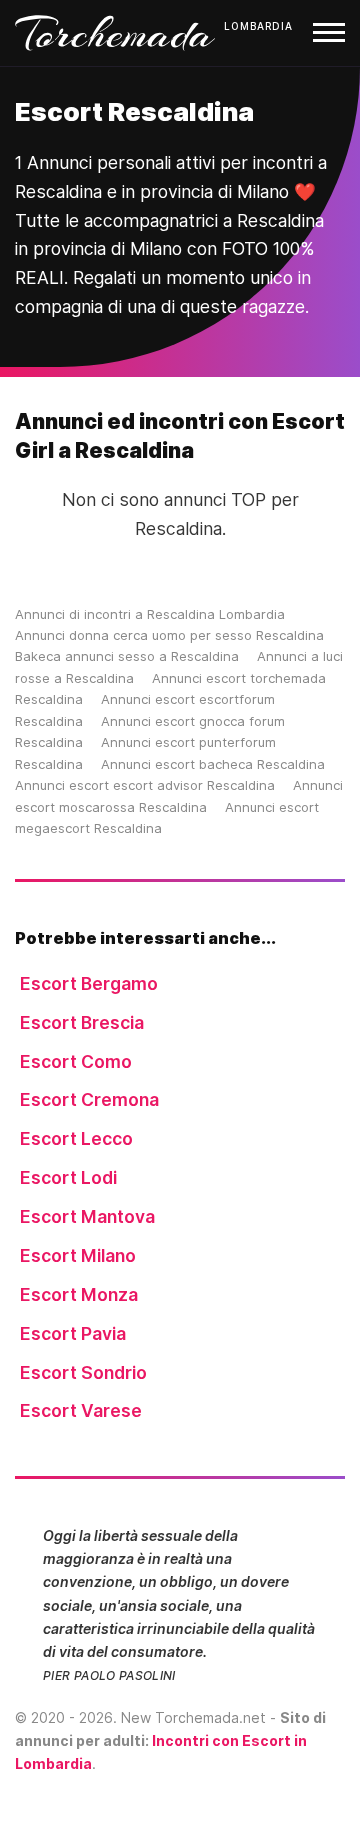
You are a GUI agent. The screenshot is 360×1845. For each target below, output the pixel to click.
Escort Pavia (73, 1333)
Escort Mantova (87, 1216)
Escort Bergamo (89, 983)
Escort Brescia (82, 1022)
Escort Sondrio (83, 1372)
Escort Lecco (76, 1138)
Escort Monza (79, 1294)
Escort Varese (81, 1410)
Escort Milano (78, 1255)
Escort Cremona (89, 1099)
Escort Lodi (68, 1177)
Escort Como (76, 1061)
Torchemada (115, 33)
